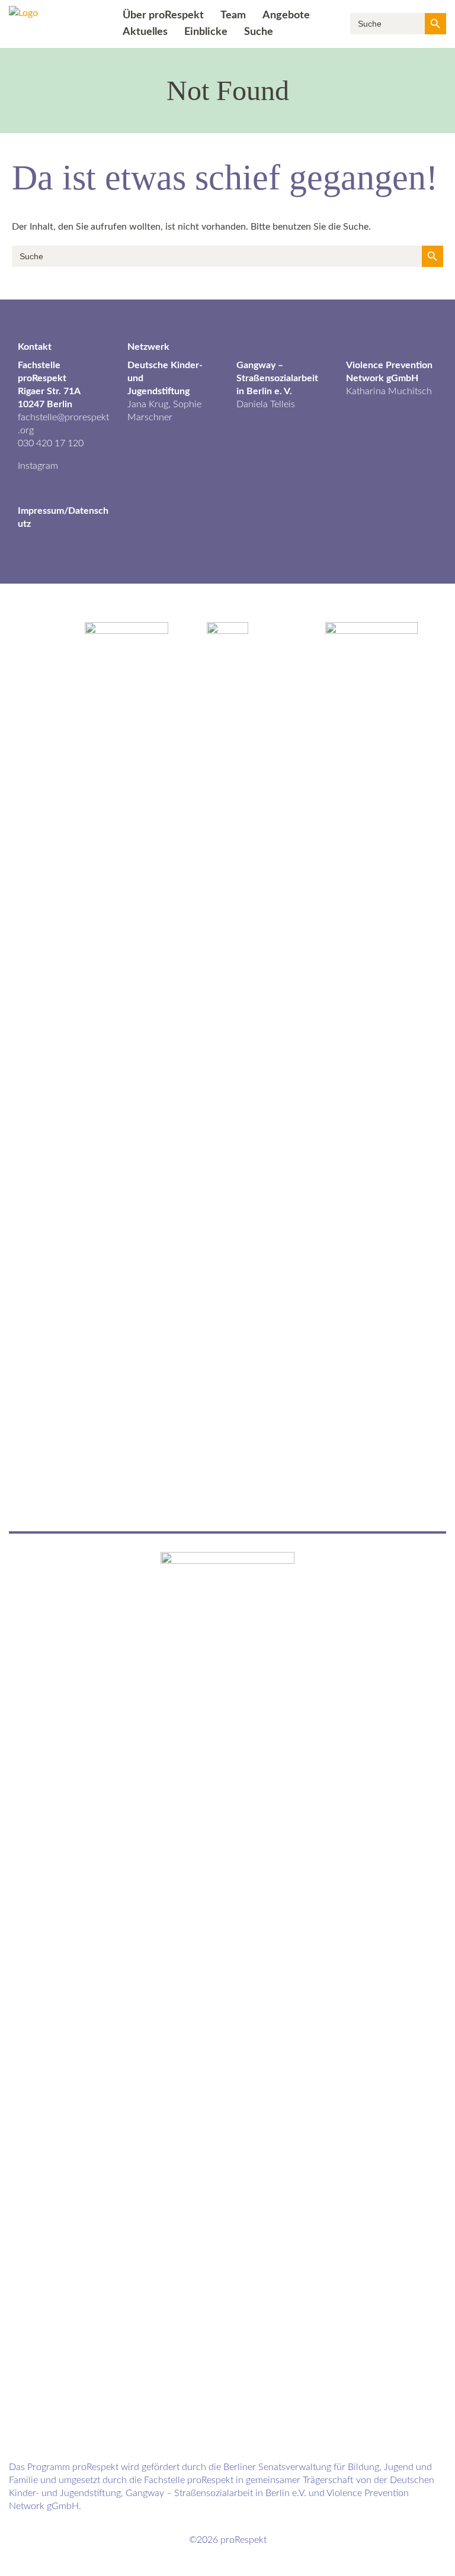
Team (233, 15)
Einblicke (206, 32)
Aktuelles (145, 32)
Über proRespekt (163, 15)
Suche (259, 32)
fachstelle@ (41, 417)
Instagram (38, 466)
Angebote (286, 15)
